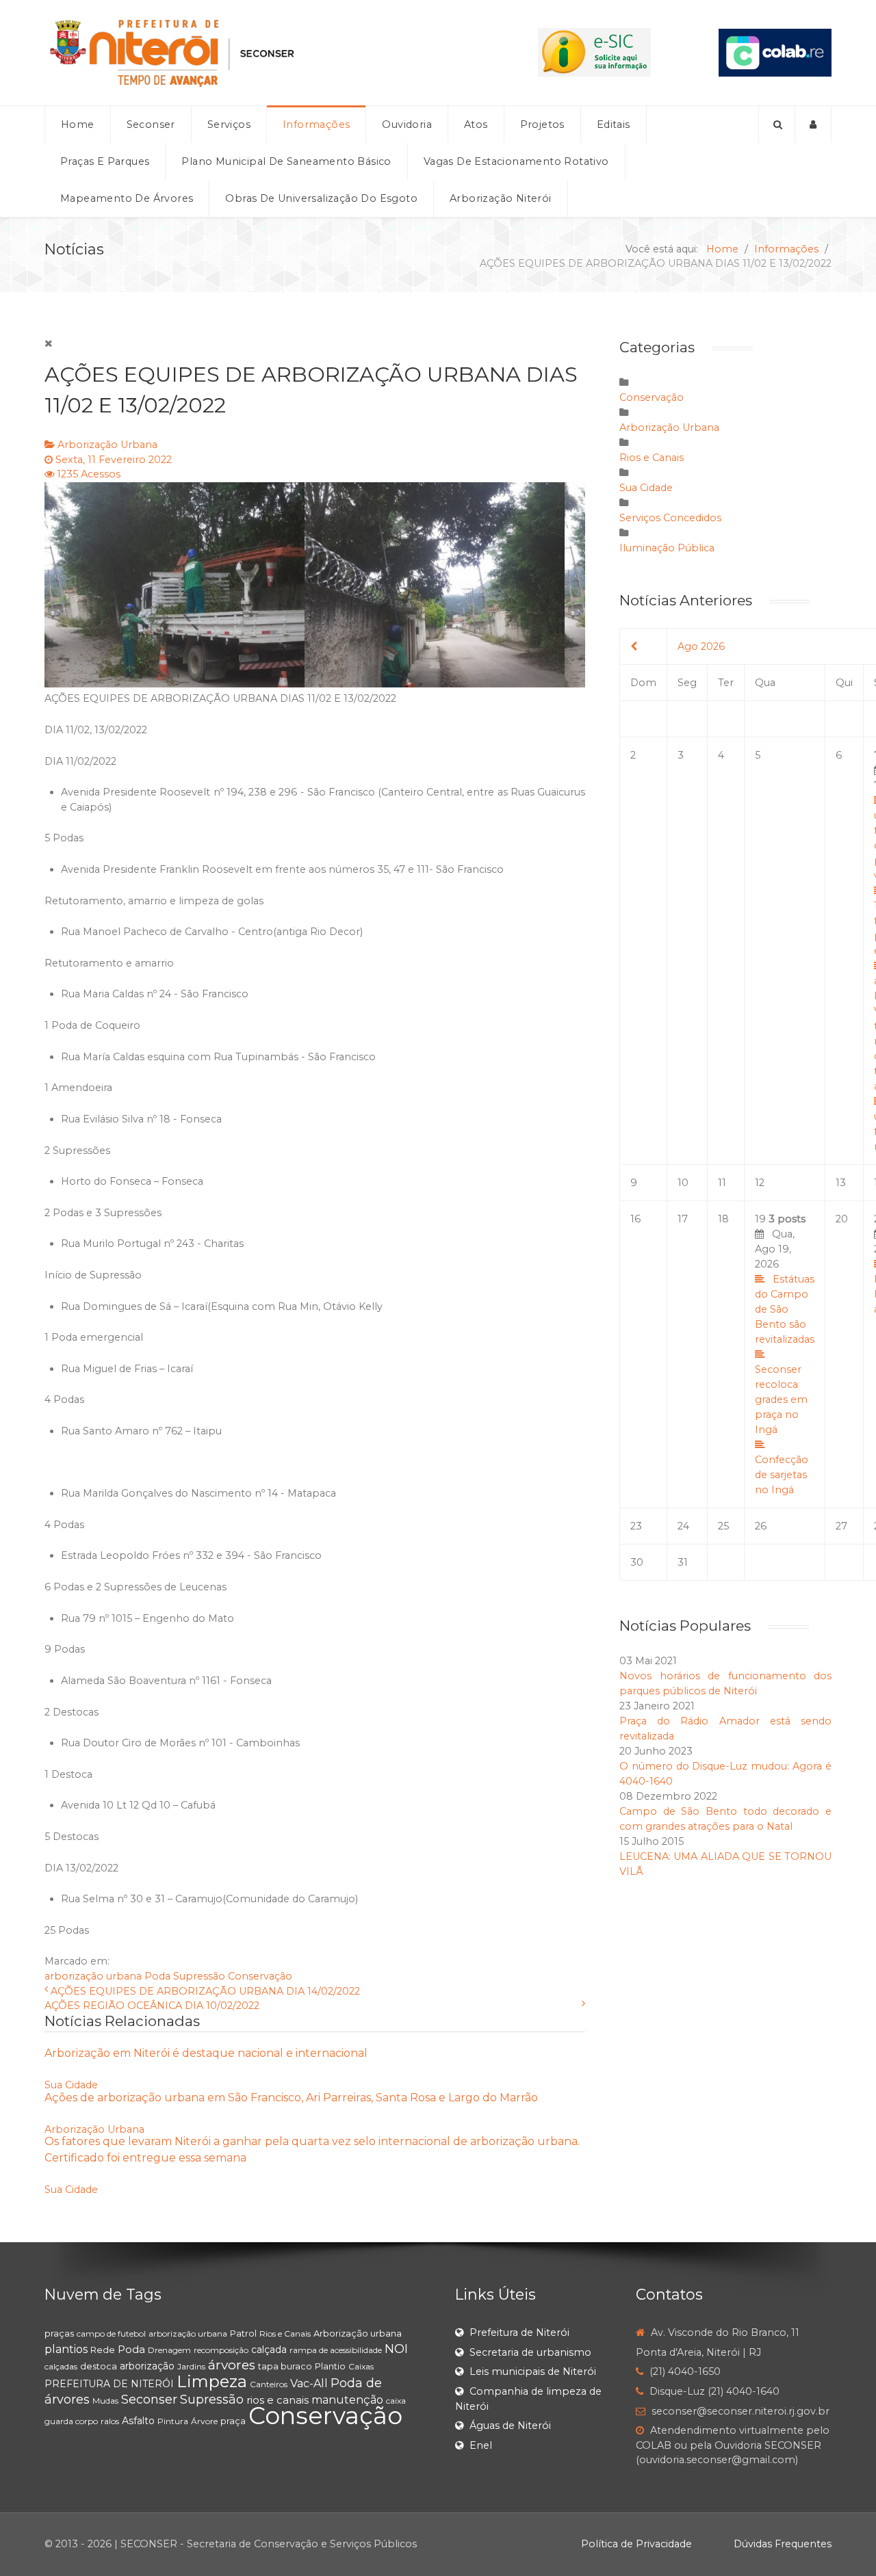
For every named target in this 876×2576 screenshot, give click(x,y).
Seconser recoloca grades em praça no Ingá (781, 1399)
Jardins (191, 2366)
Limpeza (212, 2381)
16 (635, 1219)
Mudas (105, 2401)
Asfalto (138, 2421)
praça (233, 2421)
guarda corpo (71, 2421)
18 (723, 1219)
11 (722, 1183)
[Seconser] (257, 53)
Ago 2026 (701, 646)
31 (683, 1562)
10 (683, 1183)
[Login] (813, 124)
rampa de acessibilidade (336, 2350)
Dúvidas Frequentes (783, 2544)
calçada (269, 2350)
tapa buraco (285, 2366)
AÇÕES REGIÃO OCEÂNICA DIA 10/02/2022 (152, 2006)
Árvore (204, 2421)
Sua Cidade (71, 2085)
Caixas (361, 2366)
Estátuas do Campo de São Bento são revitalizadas (785, 1309)
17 (683, 1219)
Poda (157, 1976)
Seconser (149, 2400)
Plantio (330, 2366)
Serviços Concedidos (670, 518)
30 (637, 1562)
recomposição (221, 2350)
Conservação (260, 1976)
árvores (232, 2365)
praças (59, 2333)
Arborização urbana (358, 2333)
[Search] (777, 124)
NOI (396, 2349)
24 (683, 1526)
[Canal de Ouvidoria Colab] (775, 52)
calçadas (61, 2366)
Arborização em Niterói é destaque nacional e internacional (206, 2053)
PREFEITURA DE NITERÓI (109, 2384)
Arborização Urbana (107, 445)
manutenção (347, 2400)
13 (841, 1183)
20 (842, 1219)
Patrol (243, 2333)
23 (636, 1526)
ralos (110, 2421)
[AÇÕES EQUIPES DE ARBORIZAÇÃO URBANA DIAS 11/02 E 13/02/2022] (315, 585)
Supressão (199, 1976)
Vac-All (309, 2383)
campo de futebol (111, 2334)
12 (760, 1183)
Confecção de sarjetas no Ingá (782, 1475)
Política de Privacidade (636, 2544)
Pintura (173, 2421)
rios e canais (278, 2400)
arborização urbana (93, 1976)
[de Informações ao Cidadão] (594, 52)
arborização (147, 2366)
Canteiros (269, 2384)
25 (723, 1526)
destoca (99, 2366)
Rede (103, 2350)
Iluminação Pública (667, 548)
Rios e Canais (652, 458)
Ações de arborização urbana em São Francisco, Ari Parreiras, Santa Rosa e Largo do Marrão (291, 2098)
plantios (66, 2349)
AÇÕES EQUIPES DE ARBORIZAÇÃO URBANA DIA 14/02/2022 (205, 1991)
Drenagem (169, 2350)
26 (761, 1526)
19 (785, 1354)
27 (841, 1526)
